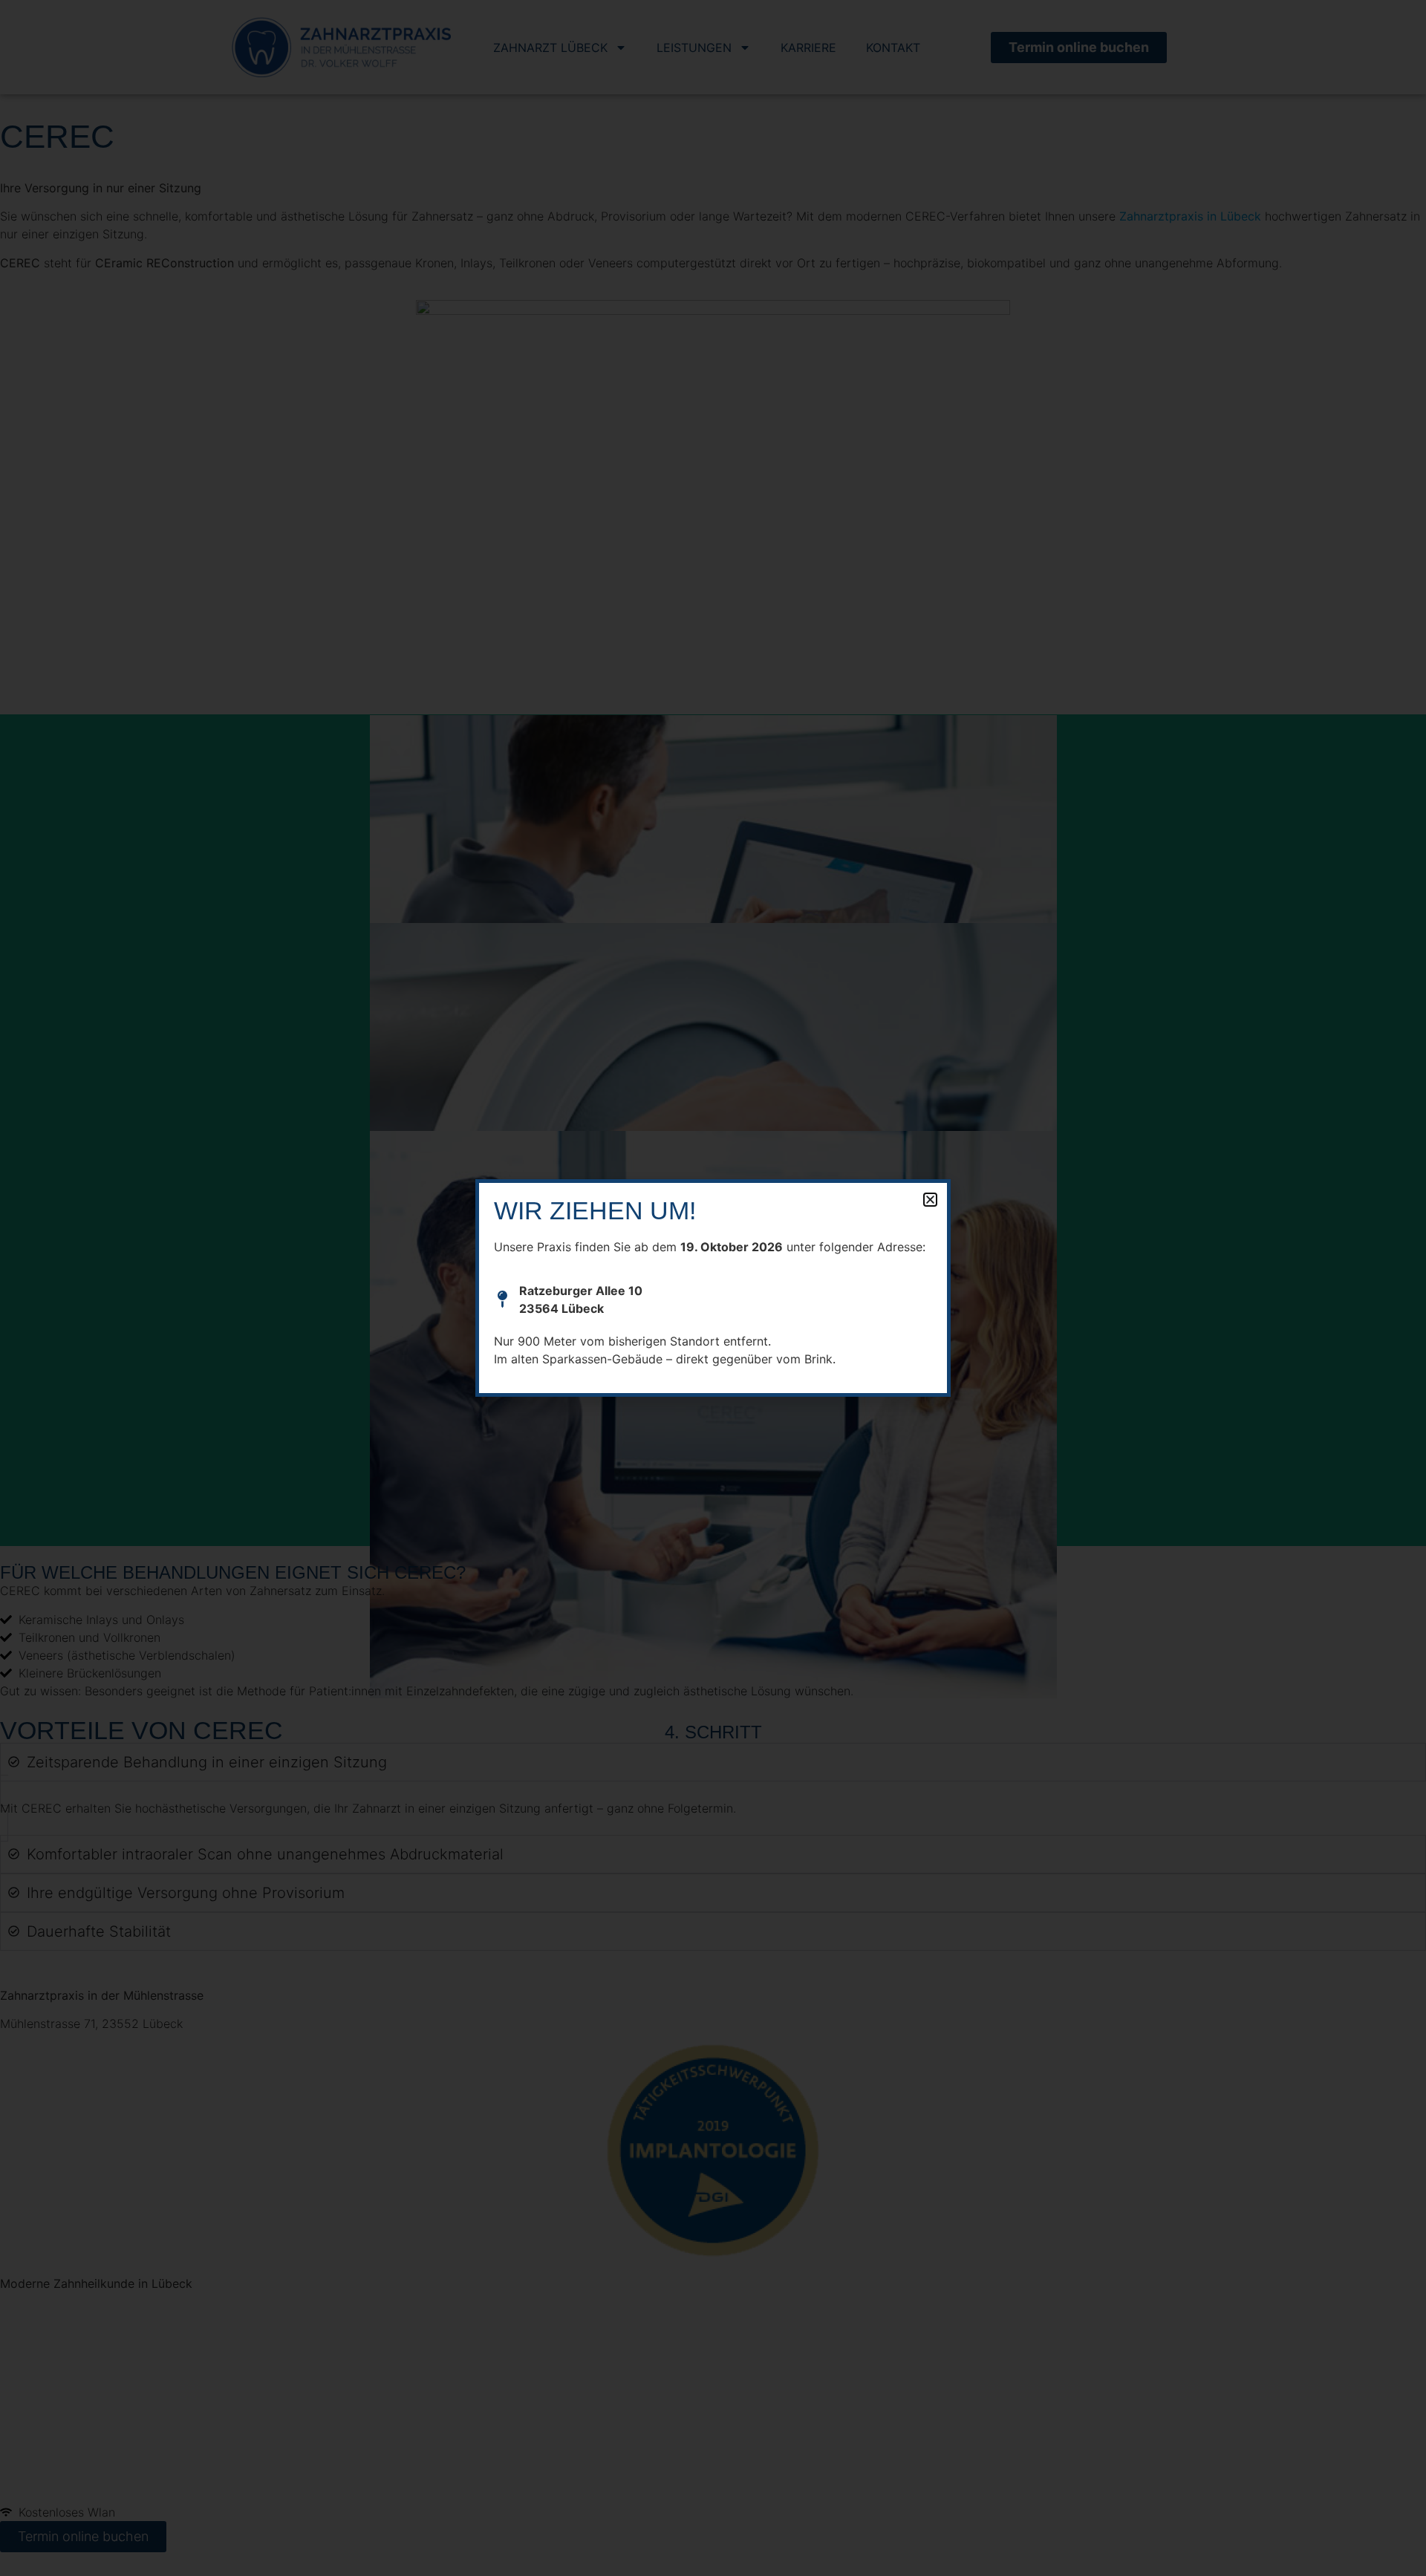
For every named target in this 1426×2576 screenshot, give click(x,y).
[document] (713, 1288)
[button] (930, 1200)
